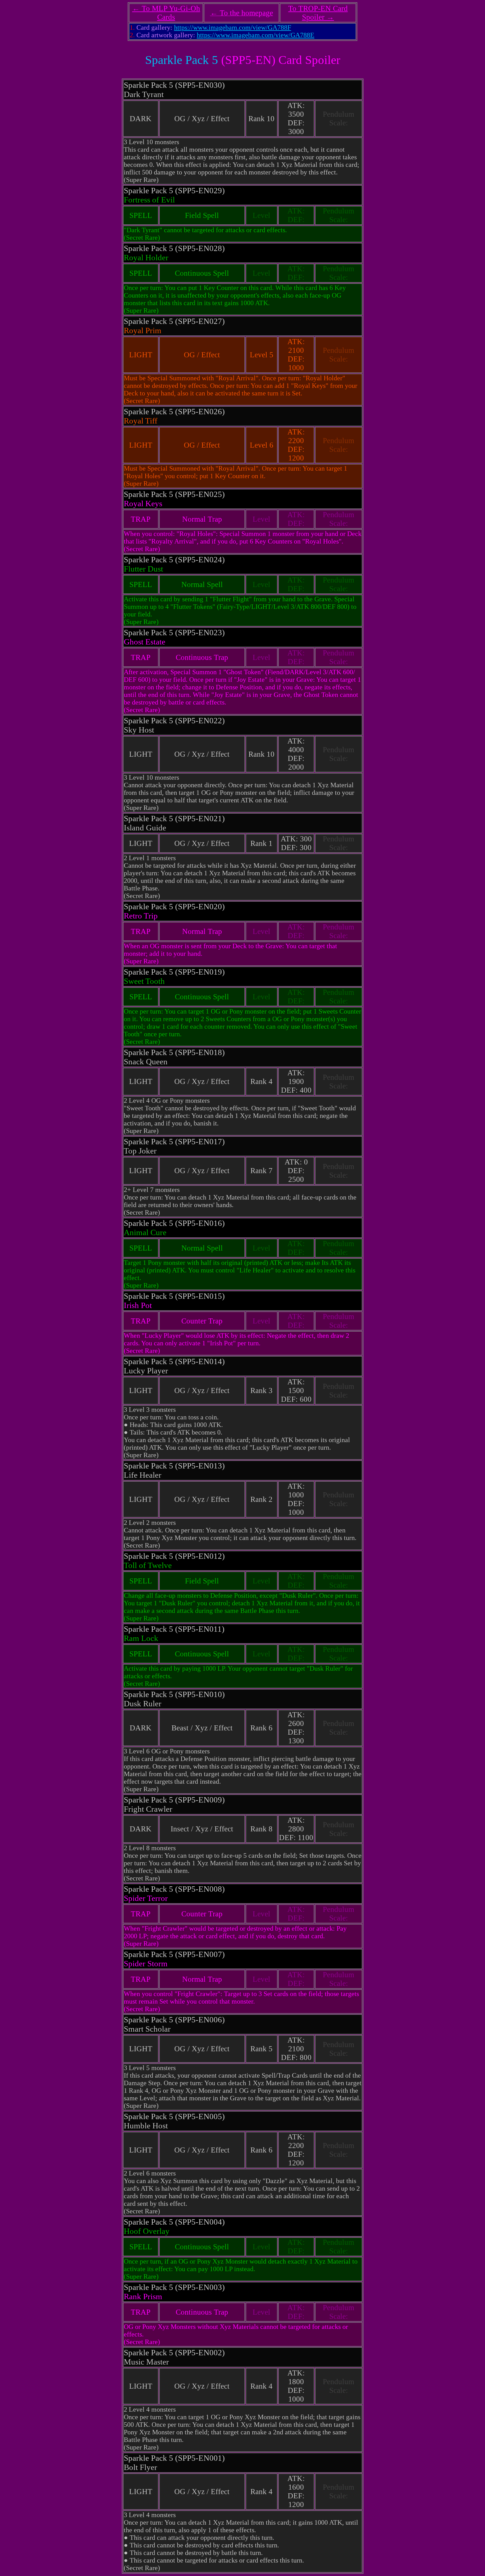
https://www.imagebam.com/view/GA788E (256, 35)
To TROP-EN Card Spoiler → (318, 13)
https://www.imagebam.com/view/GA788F (233, 27)
